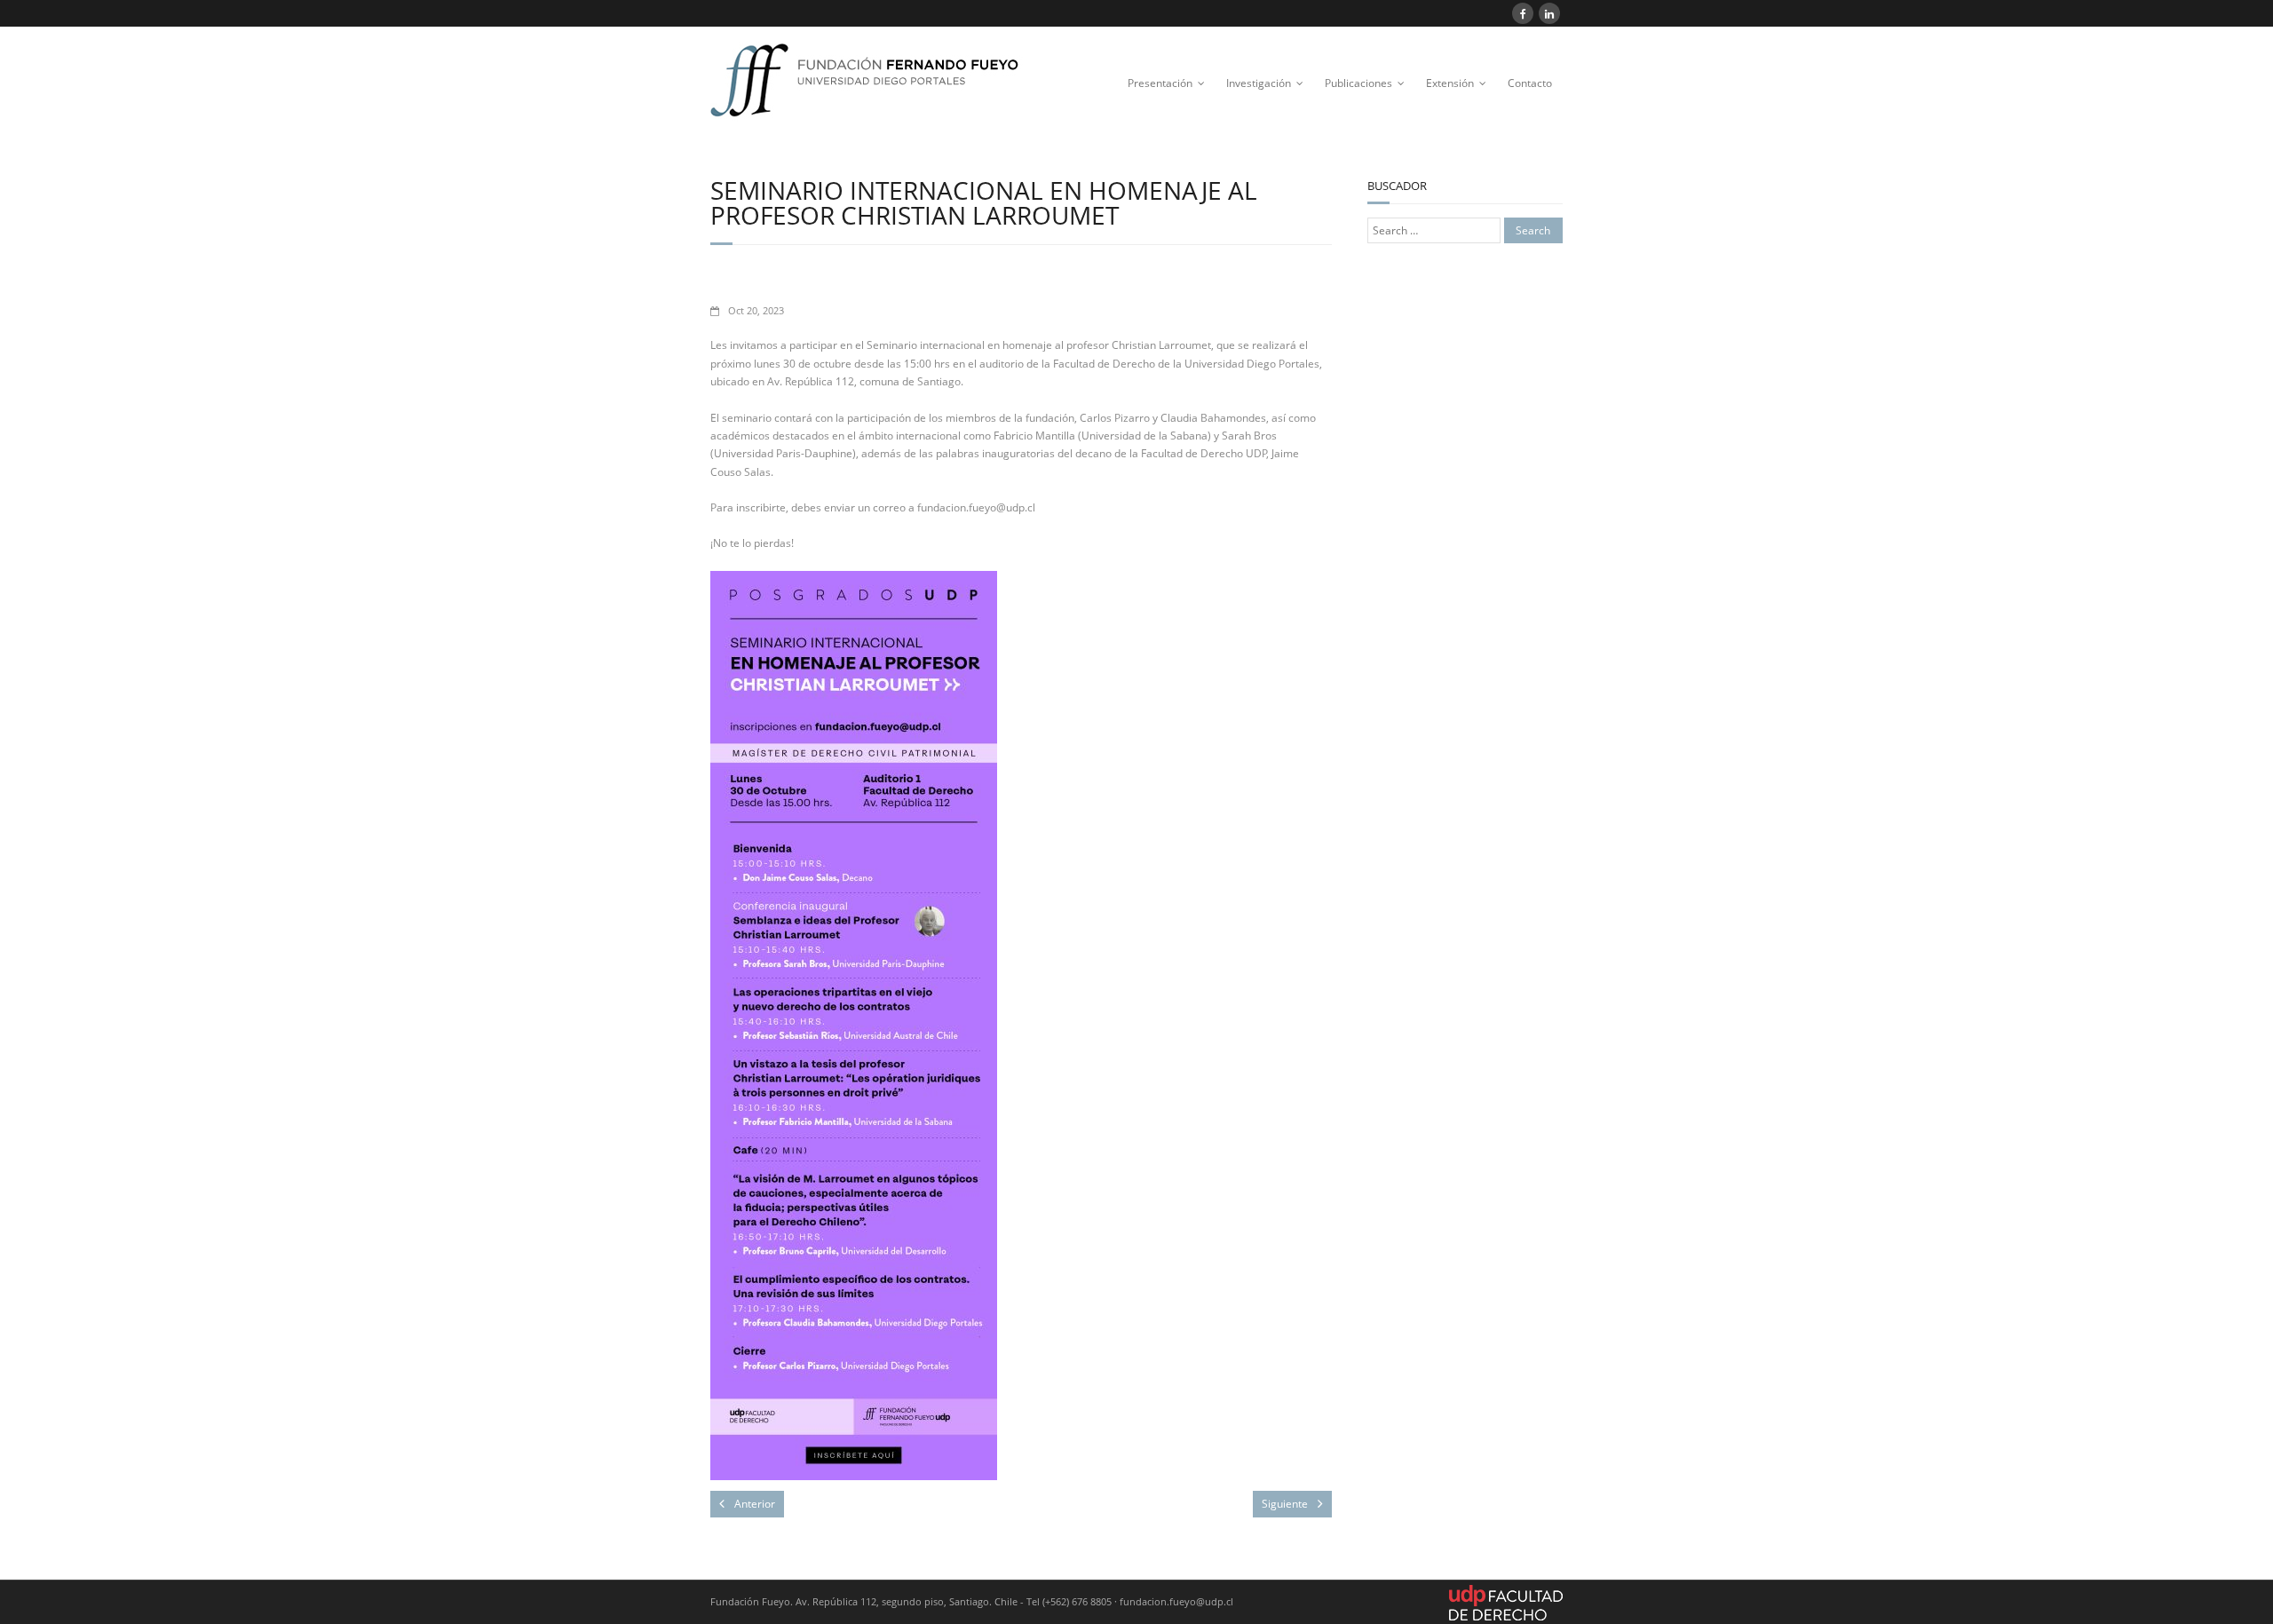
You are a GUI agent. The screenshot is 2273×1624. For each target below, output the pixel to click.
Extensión (1450, 83)
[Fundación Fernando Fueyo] (878, 87)
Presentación (1160, 83)
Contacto (1530, 83)
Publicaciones (1358, 83)
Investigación (1259, 83)
